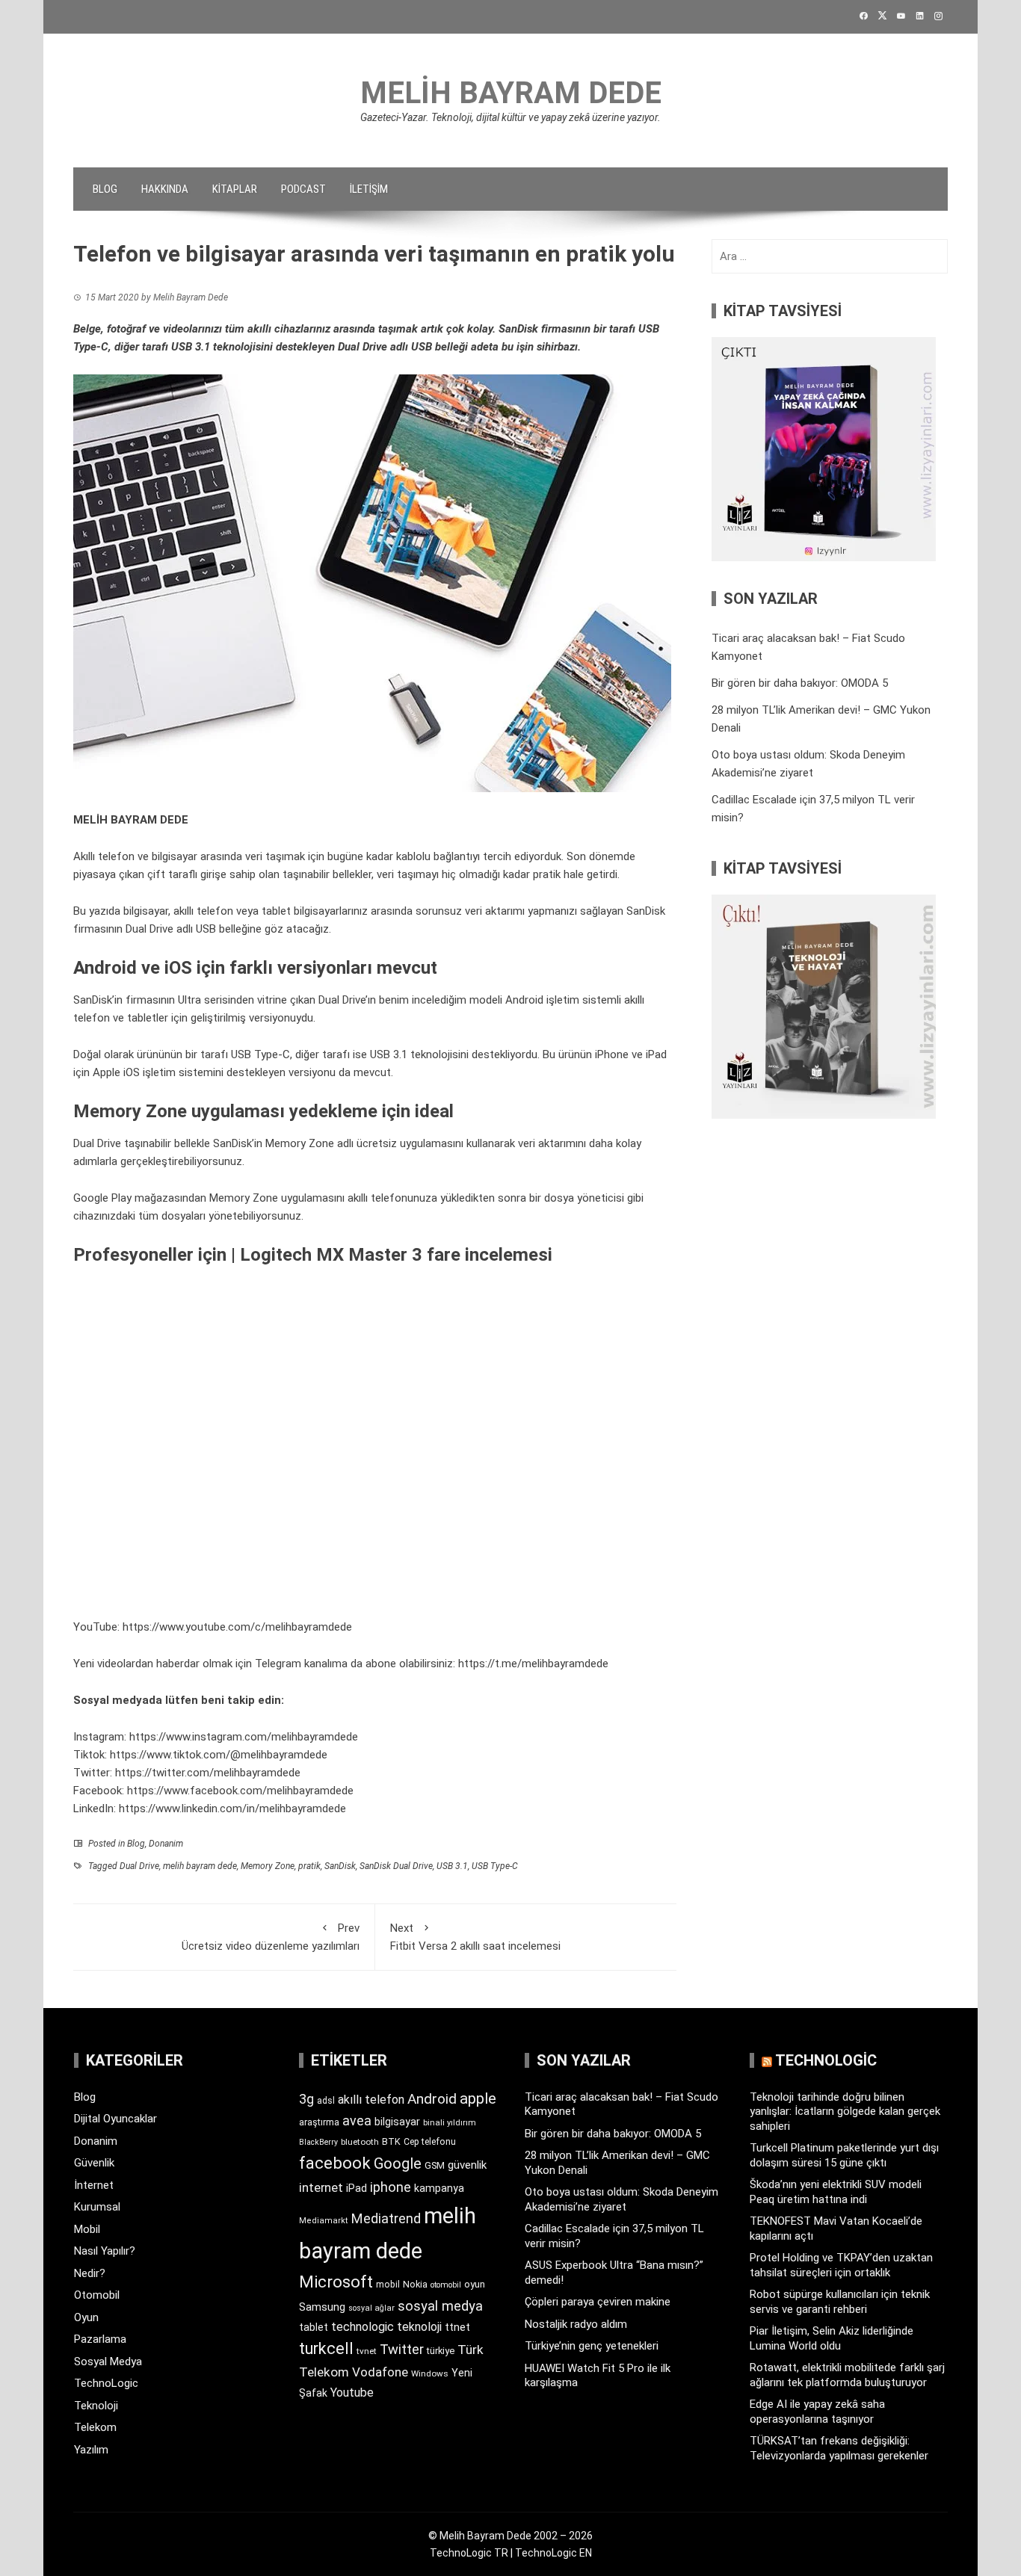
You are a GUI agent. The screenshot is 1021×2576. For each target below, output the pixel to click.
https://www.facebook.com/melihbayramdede (240, 1791)
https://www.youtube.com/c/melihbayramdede (237, 1627)
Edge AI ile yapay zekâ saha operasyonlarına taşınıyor (817, 2412)
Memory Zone (268, 1866)
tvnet (367, 2351)
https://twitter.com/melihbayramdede (208, 1773)
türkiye (441, 2351)
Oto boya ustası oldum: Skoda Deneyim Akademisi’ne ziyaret (621, 2199)
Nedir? (90, 2273)
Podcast (303, 189)
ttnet (457, 2327)
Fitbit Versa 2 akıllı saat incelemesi (475, 1937)
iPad (357, 2188)
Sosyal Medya (108, 2362)
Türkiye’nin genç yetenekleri (592, 2346)
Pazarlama (100, 2339)
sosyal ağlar (371, 2308)
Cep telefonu (430, 2142)
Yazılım (91, 2450)
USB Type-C (495, 1866)
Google (398, 2163)
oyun (475, 2284)
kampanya (439, 2188)
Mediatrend (386, 2218)
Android (432, 2099)
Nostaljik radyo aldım (576, 2324)
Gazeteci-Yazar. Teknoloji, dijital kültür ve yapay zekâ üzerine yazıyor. (510, 117)
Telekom (95, 2427)
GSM (435, 2165)
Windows (430, 2373)
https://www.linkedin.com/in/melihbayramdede (232, 1809)
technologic (363, 2327)
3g (306, 2099)
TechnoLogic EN (553, 2553)
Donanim (166, 1844)
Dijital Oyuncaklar (115, 2119)
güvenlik (467, 2165)
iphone (391, 2187)
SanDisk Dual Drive (396, 1866)
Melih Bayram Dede (511, 93)
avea (357, 2121)
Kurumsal (97, 2207)
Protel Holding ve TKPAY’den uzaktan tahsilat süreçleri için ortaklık (841, 2265)
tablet (314, 2327)
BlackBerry (318, 2142)
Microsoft (336, 2282)
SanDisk (340, 1866)
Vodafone (380, 2372)
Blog (105, 189)
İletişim (369, 189)
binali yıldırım (450, 2123)
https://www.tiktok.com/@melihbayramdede (219, 1755)
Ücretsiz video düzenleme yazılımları (271, 1937)
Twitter (402, 2349)
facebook (335, 2163)
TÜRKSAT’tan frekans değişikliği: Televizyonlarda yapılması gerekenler (839, 2448)
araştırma (319, 2122)
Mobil (87, 2229)
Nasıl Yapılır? (105, 2251)
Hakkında (165, 189)
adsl (326, 2101)
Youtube (352, 2393)
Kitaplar (235, 189)
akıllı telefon (371, 2100)
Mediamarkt (324, 2221)
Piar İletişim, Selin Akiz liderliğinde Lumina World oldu (832, 2338)
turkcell (326, 2348)
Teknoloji (96, 2406)
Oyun (86, 2317)
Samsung (322, 2307)
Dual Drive (139, 1866)
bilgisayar (397, 2122)
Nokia (415, 2284)
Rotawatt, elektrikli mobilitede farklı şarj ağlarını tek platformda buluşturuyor (847, 2375)
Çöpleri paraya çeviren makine (598, 2302)
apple (478, 2098)
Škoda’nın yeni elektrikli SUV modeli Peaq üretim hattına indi (836, 2192)
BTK (391, 2141)
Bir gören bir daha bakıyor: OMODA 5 (800, 683)
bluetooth (360, 2142)
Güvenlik (94, 2163)
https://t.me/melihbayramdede (533, 1664)
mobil (388, 2285)
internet (321, 2188)
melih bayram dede (200, 1866)
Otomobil (97, 2295)
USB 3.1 (452, 1866)
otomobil (446, 2285)
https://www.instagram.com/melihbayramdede (244, 1737)
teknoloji (419, 2327)
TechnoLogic (106, 2383)
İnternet (94, 2185)
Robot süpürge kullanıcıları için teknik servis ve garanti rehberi (840, 2302)
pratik (309, 1866)
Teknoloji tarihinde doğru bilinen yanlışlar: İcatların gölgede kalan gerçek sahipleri (845, 2112)
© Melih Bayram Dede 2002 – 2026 (510, 2536)
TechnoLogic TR (469, 2553)
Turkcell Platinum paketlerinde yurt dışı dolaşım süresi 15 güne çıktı (844, 2155)
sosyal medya (440, 2306)
